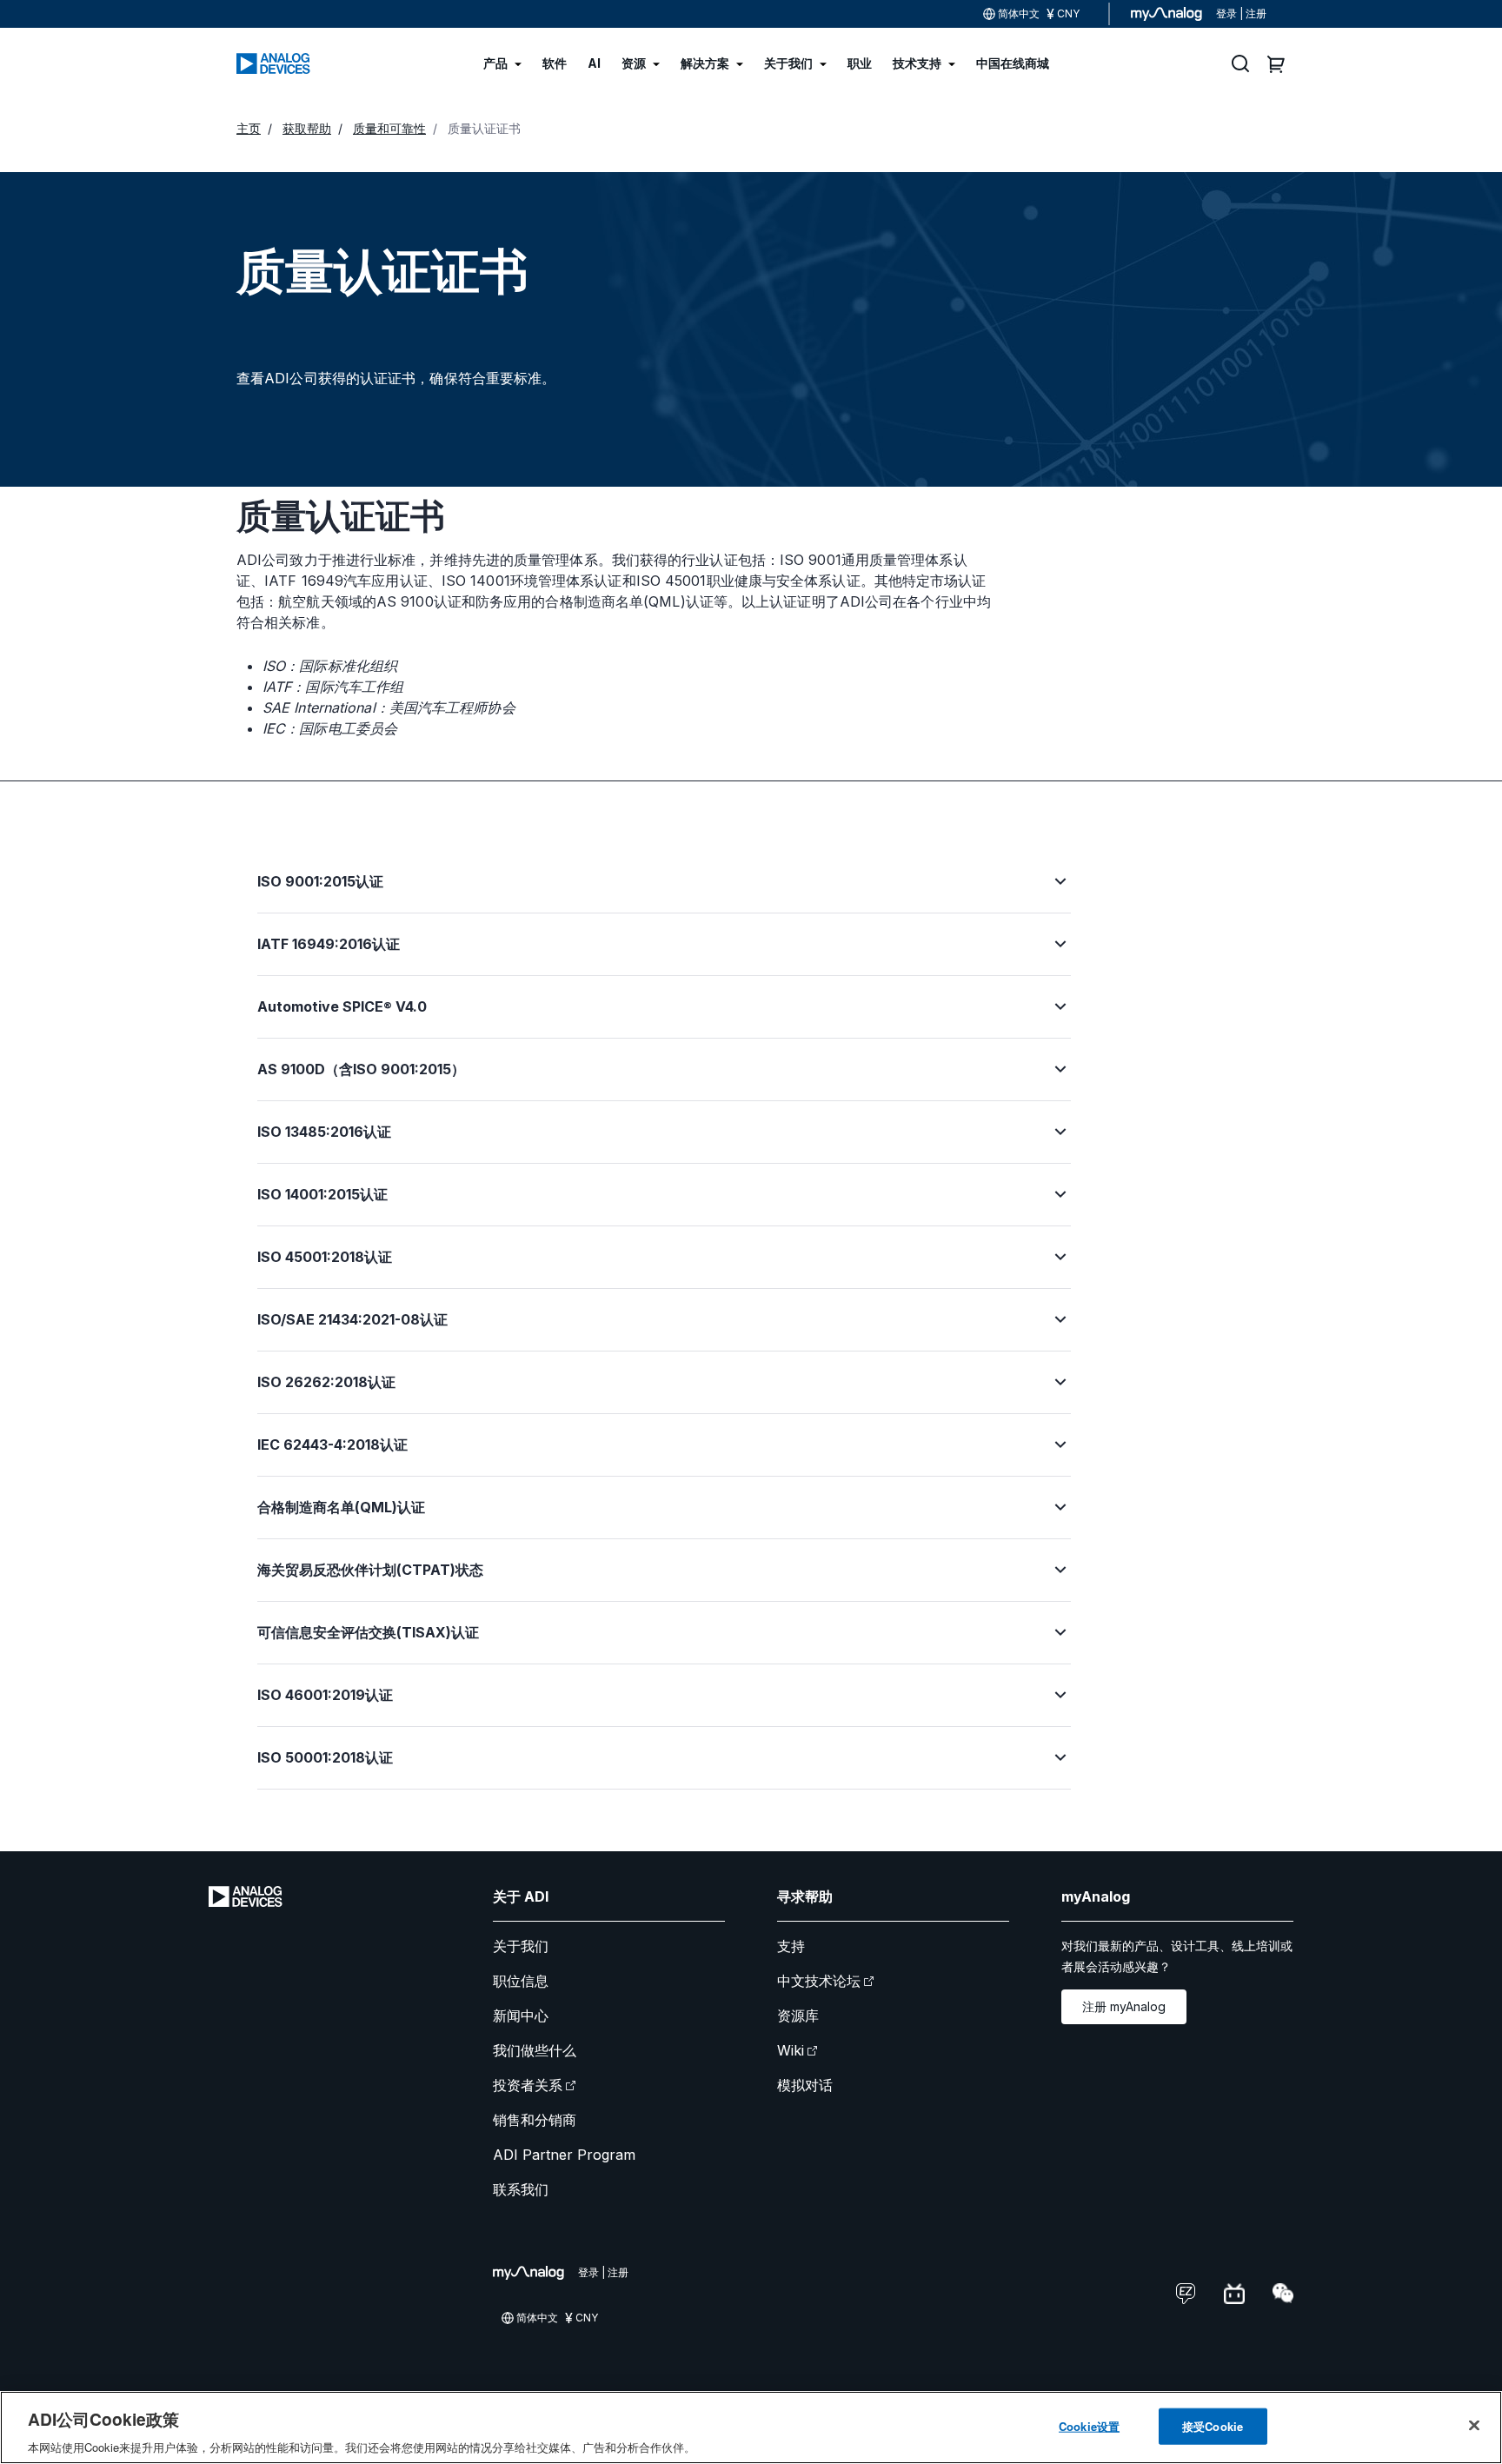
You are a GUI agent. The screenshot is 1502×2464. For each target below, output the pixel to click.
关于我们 (521, 1946)
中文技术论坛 (819, 1981)
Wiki (791, 2050)
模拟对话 (805, 2085)
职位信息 (521, 1981)
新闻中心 (521, 2016)
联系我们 (521, 2189)
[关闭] (1474, 2425)
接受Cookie (1213, 2425)
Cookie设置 (1089, 2425)
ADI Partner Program (564, 2155)
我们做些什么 (535, 2050)
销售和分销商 (535, 2120)
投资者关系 (528, 2085)
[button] (664, 892)
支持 (791, 1946)
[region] (751, 2427)
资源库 (798, 2016)
